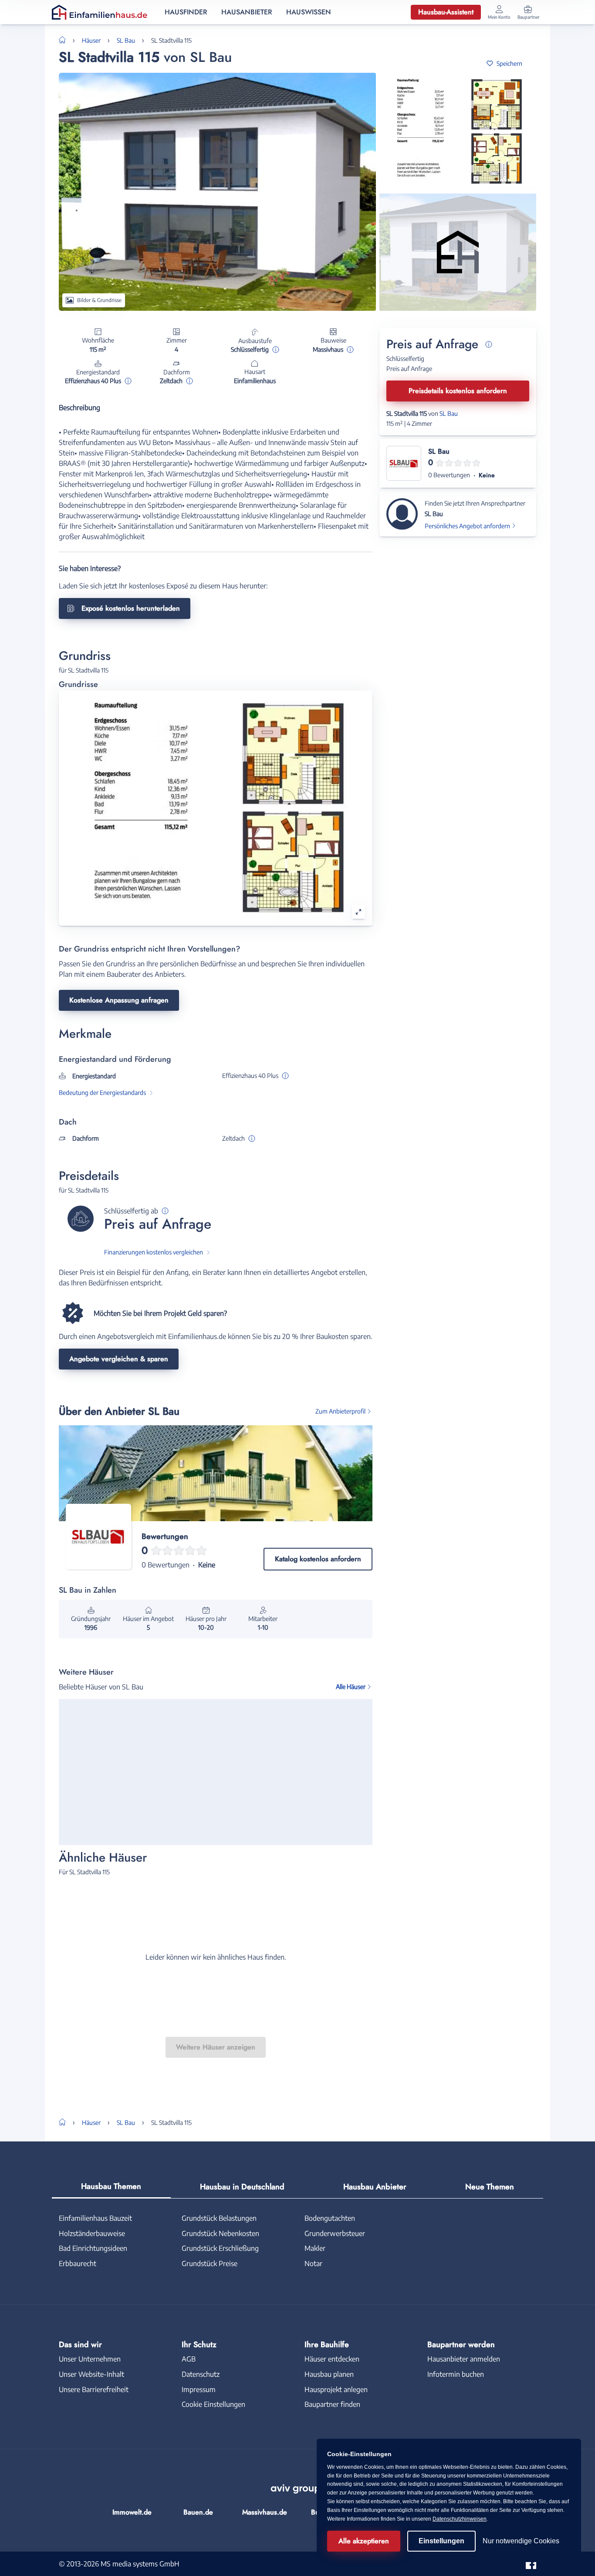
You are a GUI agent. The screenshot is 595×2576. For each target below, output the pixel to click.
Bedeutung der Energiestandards (102, 1093)
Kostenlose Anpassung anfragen (119, 1000)
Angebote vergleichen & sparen (119, 1359)
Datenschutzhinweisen (460, 2519)
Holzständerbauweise (92, 2233)
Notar (313, 2263)
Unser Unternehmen (90, 2359)
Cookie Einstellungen (213, 2404)
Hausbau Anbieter (375, 2187)
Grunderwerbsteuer (335, 2233)
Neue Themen (490, 2187)
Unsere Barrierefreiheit (94, 2389)
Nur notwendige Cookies (521, 2541)
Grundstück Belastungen (219, 2218)
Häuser (91, 40)
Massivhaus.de (265, 2512)
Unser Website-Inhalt (91, 2374)
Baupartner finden (332, 2404)
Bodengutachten (330, 2218)
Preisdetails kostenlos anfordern (458, 391)
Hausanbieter (247, 12)
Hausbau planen (329, 2374)
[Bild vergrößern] (358, 912)
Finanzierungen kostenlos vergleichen (154, 1252)
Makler (315, 2248)
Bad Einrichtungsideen (93, 2248)
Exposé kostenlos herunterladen (131, 608)
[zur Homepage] (66, 39)
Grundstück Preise (210, 2263)
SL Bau (126, 40)
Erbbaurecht (78, 2263)
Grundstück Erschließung (220, 2248)
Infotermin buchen (456, 2374)
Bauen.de (198, 2512)
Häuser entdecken (332, 2359)
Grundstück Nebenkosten (220, 2233)
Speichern (509, 63)
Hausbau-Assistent (446, 12)
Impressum (199, 2389)
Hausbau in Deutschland (242, 2187)
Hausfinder (186, 12)
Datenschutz (201, 2374)
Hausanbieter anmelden (464, 2359)
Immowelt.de (132, 2512)
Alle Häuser (351, 1687)
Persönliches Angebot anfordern (467, 526)
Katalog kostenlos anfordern (318, 1559)
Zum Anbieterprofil (340, 1411)
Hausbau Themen (111, 2186)
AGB (189, 2359)
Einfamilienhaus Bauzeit (95, 2218)
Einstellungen (441, 2541)
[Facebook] (531, 2563)
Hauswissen (309, 12)
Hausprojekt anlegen (336, 2389)
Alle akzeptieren (364, 2541)
